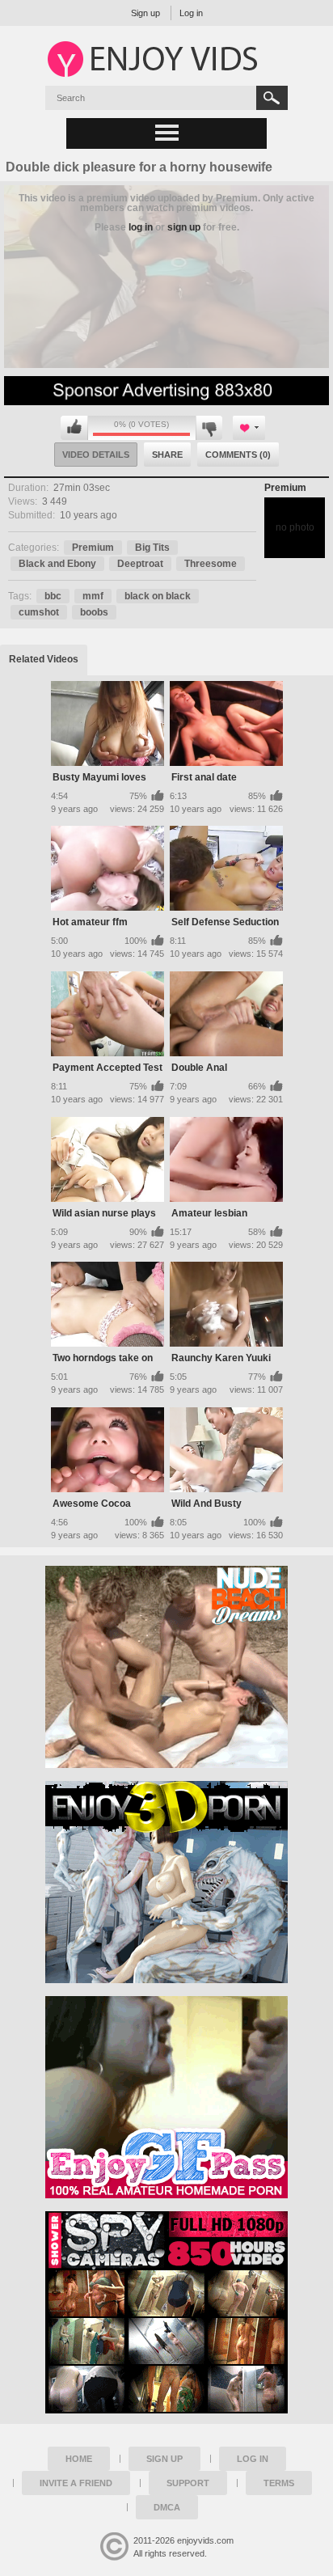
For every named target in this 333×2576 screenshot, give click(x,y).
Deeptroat (140, 564)
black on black (158, 596)
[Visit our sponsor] (166, 400)
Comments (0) (238, 455)
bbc (53, 596)
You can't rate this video (74, 428)
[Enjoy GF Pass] (166, 2097)
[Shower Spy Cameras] (166, 2312)
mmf (93, 596)
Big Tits (152, 548)
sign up (184, 227)
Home (79, 2459)
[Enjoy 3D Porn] (166, 1882)
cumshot (39, 612)
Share (167, 455)
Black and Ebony (57, 564)
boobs (94, 612)
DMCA (167, 2507)
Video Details (96, 455)
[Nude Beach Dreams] (166, 1667)
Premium (285, 488)
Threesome (211, 564)
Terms (279, 2483)
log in (141, 227)
